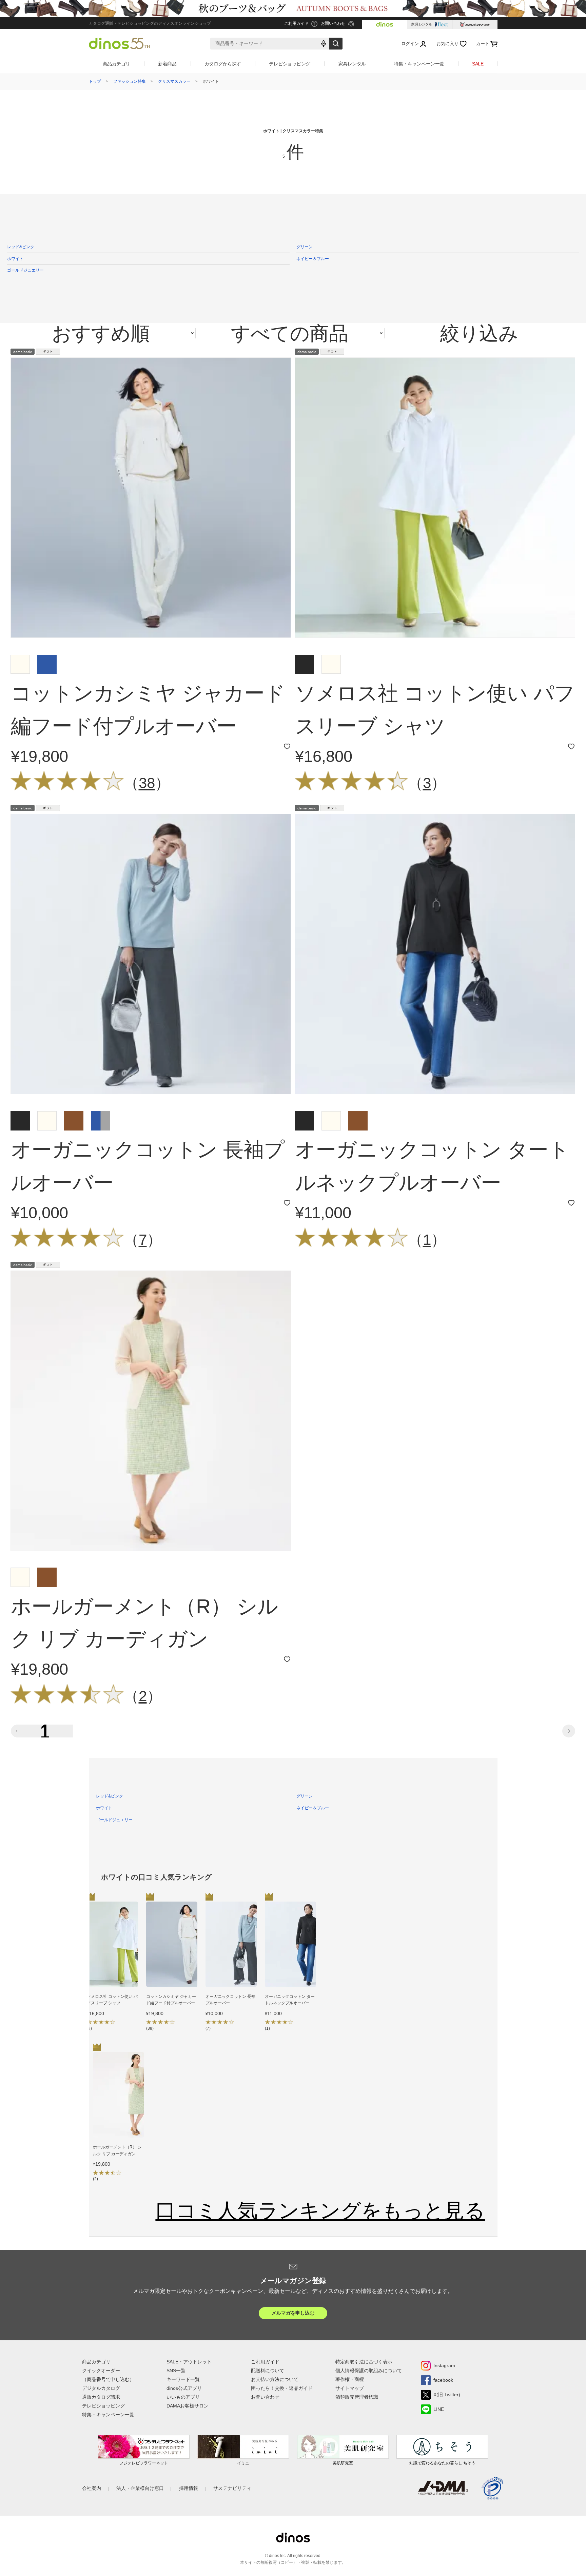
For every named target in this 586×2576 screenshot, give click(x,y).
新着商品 (167, 64)
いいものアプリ (183, 2397)
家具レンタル (352, 64)
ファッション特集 (130, 81)
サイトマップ (350, 2388)
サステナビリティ (232, 2488)
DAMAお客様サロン (188, 2406)
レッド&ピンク (21, 247)
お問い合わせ (265, 2397)
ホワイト (15, 259)
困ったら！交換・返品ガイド (282, 2388)
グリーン (305, 247)
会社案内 (92, 2488)
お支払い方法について (275, 2379)
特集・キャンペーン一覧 (419, 64)
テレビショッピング (290, 64)
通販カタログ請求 (101, 2397)
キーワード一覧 (183, 2379)
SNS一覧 (176, 2371)
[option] (112, 1968)
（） (147, 783)
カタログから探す (223, 64)
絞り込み (479, 333)
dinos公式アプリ (184, 2388)
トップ (95, 81)
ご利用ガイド (265, 2362)
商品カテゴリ (116, 64)
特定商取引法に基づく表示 (364, 2362)
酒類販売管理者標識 (357, 2397)
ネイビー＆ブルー (313, 259)
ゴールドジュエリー (25, 270)
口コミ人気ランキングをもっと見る (320, 2210)
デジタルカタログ (101, 2388)
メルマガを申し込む (293, 2313)
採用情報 (189, 2488)
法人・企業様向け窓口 (140, 2488)
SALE (478, 64)
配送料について (268, 2371)
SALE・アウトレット (189, 2362)
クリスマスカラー (174, 81)
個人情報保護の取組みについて (369, 2371)
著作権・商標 (350, 2379)
